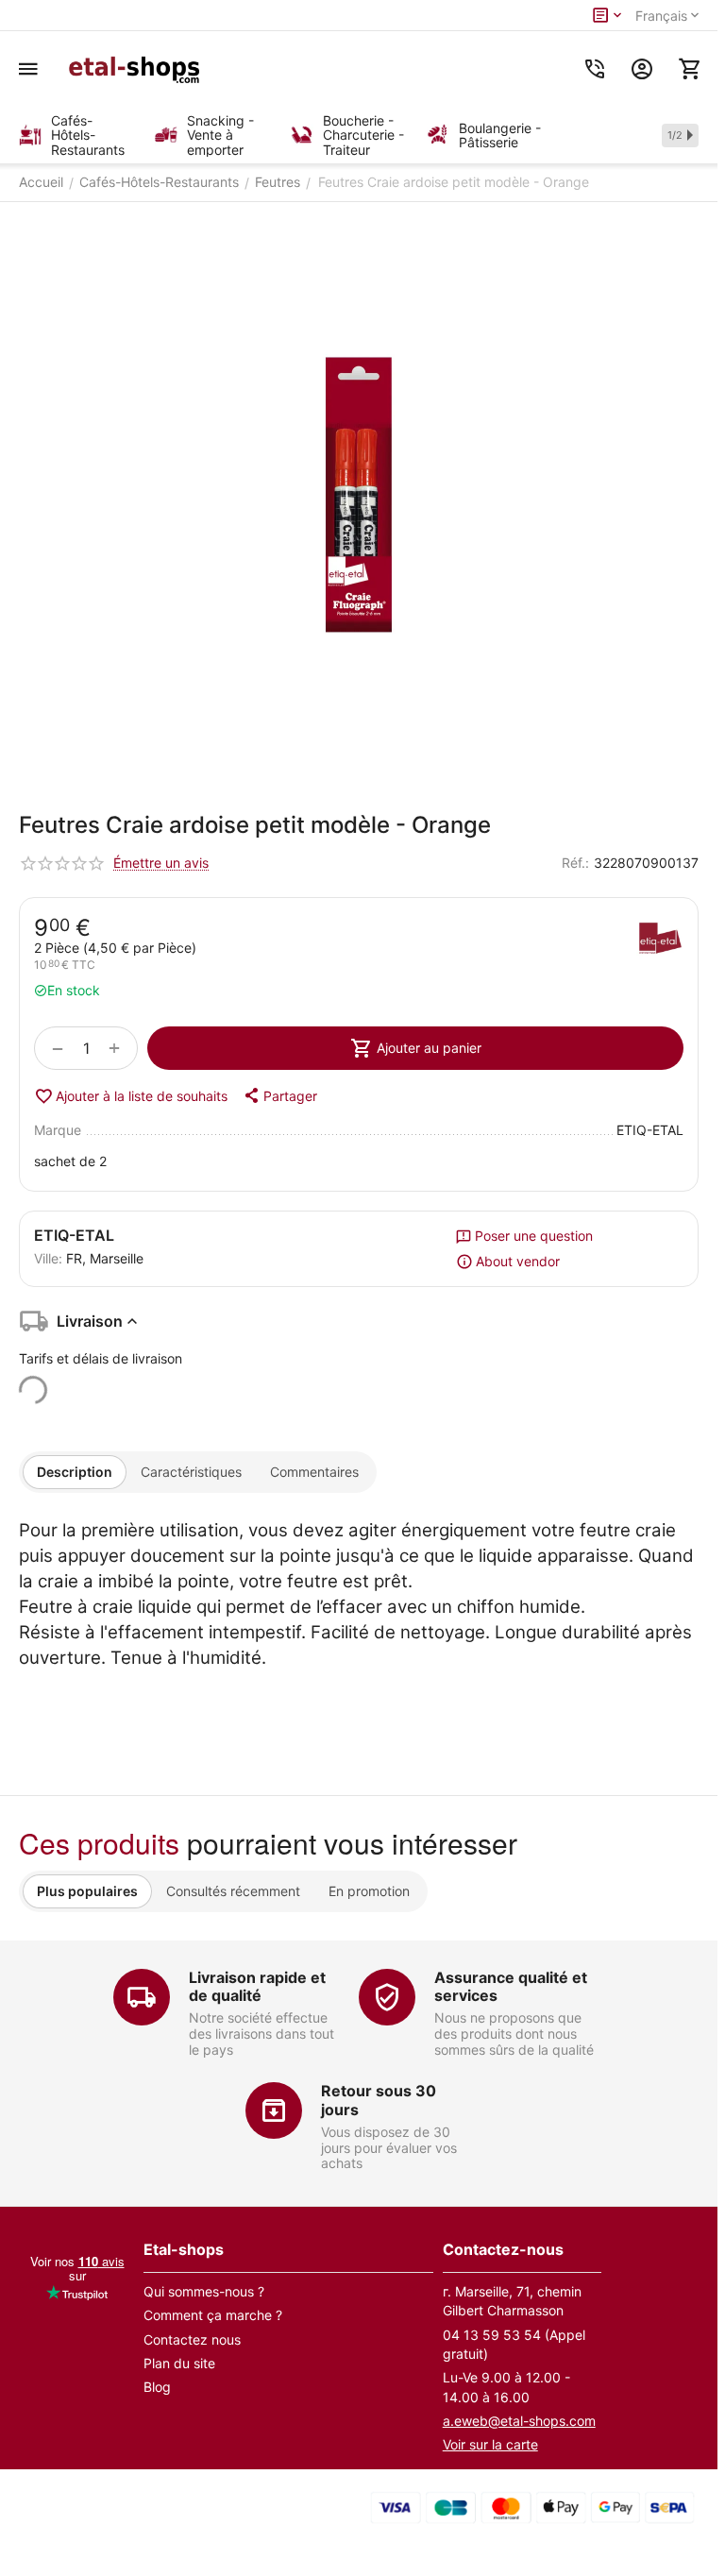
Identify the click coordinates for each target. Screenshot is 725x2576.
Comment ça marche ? (213, 2315)
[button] (279, 1095)
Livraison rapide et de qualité (257, 1986)
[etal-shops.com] (137, 69)
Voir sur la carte (490, 2444)
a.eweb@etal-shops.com (519, 2421)
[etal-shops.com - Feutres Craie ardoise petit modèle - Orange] (359, 495)
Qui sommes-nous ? (204, 2291)
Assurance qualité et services (511, 1986)
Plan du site (179, 2363)
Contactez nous (192, 2339)
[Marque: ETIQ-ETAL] (660, 941)
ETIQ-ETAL (74, 1235)
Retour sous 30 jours (379, 2100)
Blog (157, 2387)
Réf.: (575, 863)
